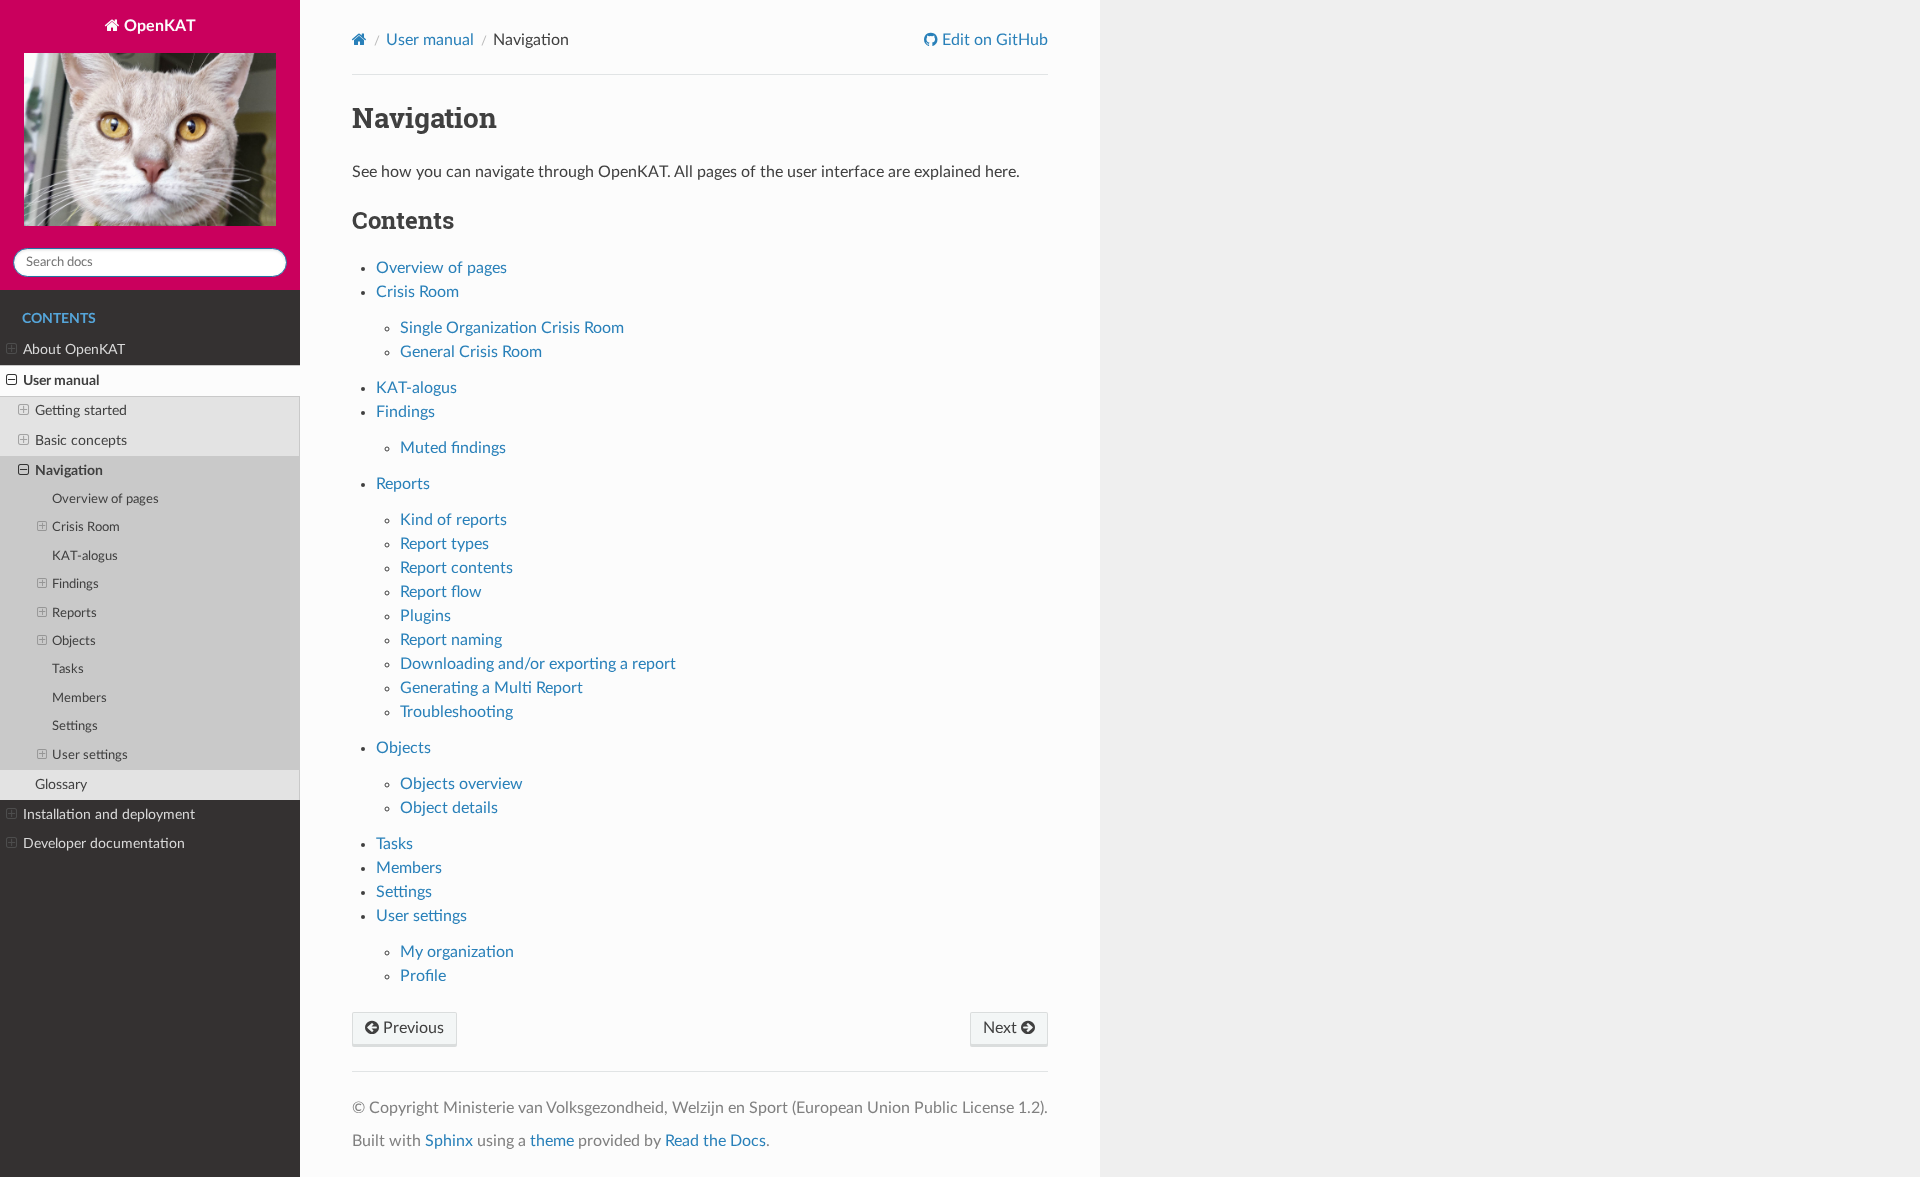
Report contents (456, 568)
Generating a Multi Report (491, 688)
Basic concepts (81, 440)
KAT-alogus (85, 556)
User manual (61, 380)
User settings (90, 755)
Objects (74, 641)
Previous (411, 1028)
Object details (449, 808)
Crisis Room (86, 527)
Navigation (69, 470)
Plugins (425, 616)
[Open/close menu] (11, 350)
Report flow (441, 592)
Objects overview (461, 784)
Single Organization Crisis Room (512, 328)
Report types (444, 544)
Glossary (61, 784)
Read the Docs (715, 1141)
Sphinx (449, 1141)
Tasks (68, 669)
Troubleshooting (456, 712)
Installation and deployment (109, 814)
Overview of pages (105, 499)
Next (1002, 1028)
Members (79, 698)
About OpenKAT (74, 349)
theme (552, 1141)
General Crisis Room (471, 352)
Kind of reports (453, 520)
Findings (75, 584)
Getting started (81, 410)
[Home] (359, 39)
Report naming (451, 640)
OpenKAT (158, 26)
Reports (74, 613)
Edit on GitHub (993, 40)
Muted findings (453, 448)
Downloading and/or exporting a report (538, 664)
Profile (423, 976)
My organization (457, 952)
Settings (75, 726)
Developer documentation (104, 843)
